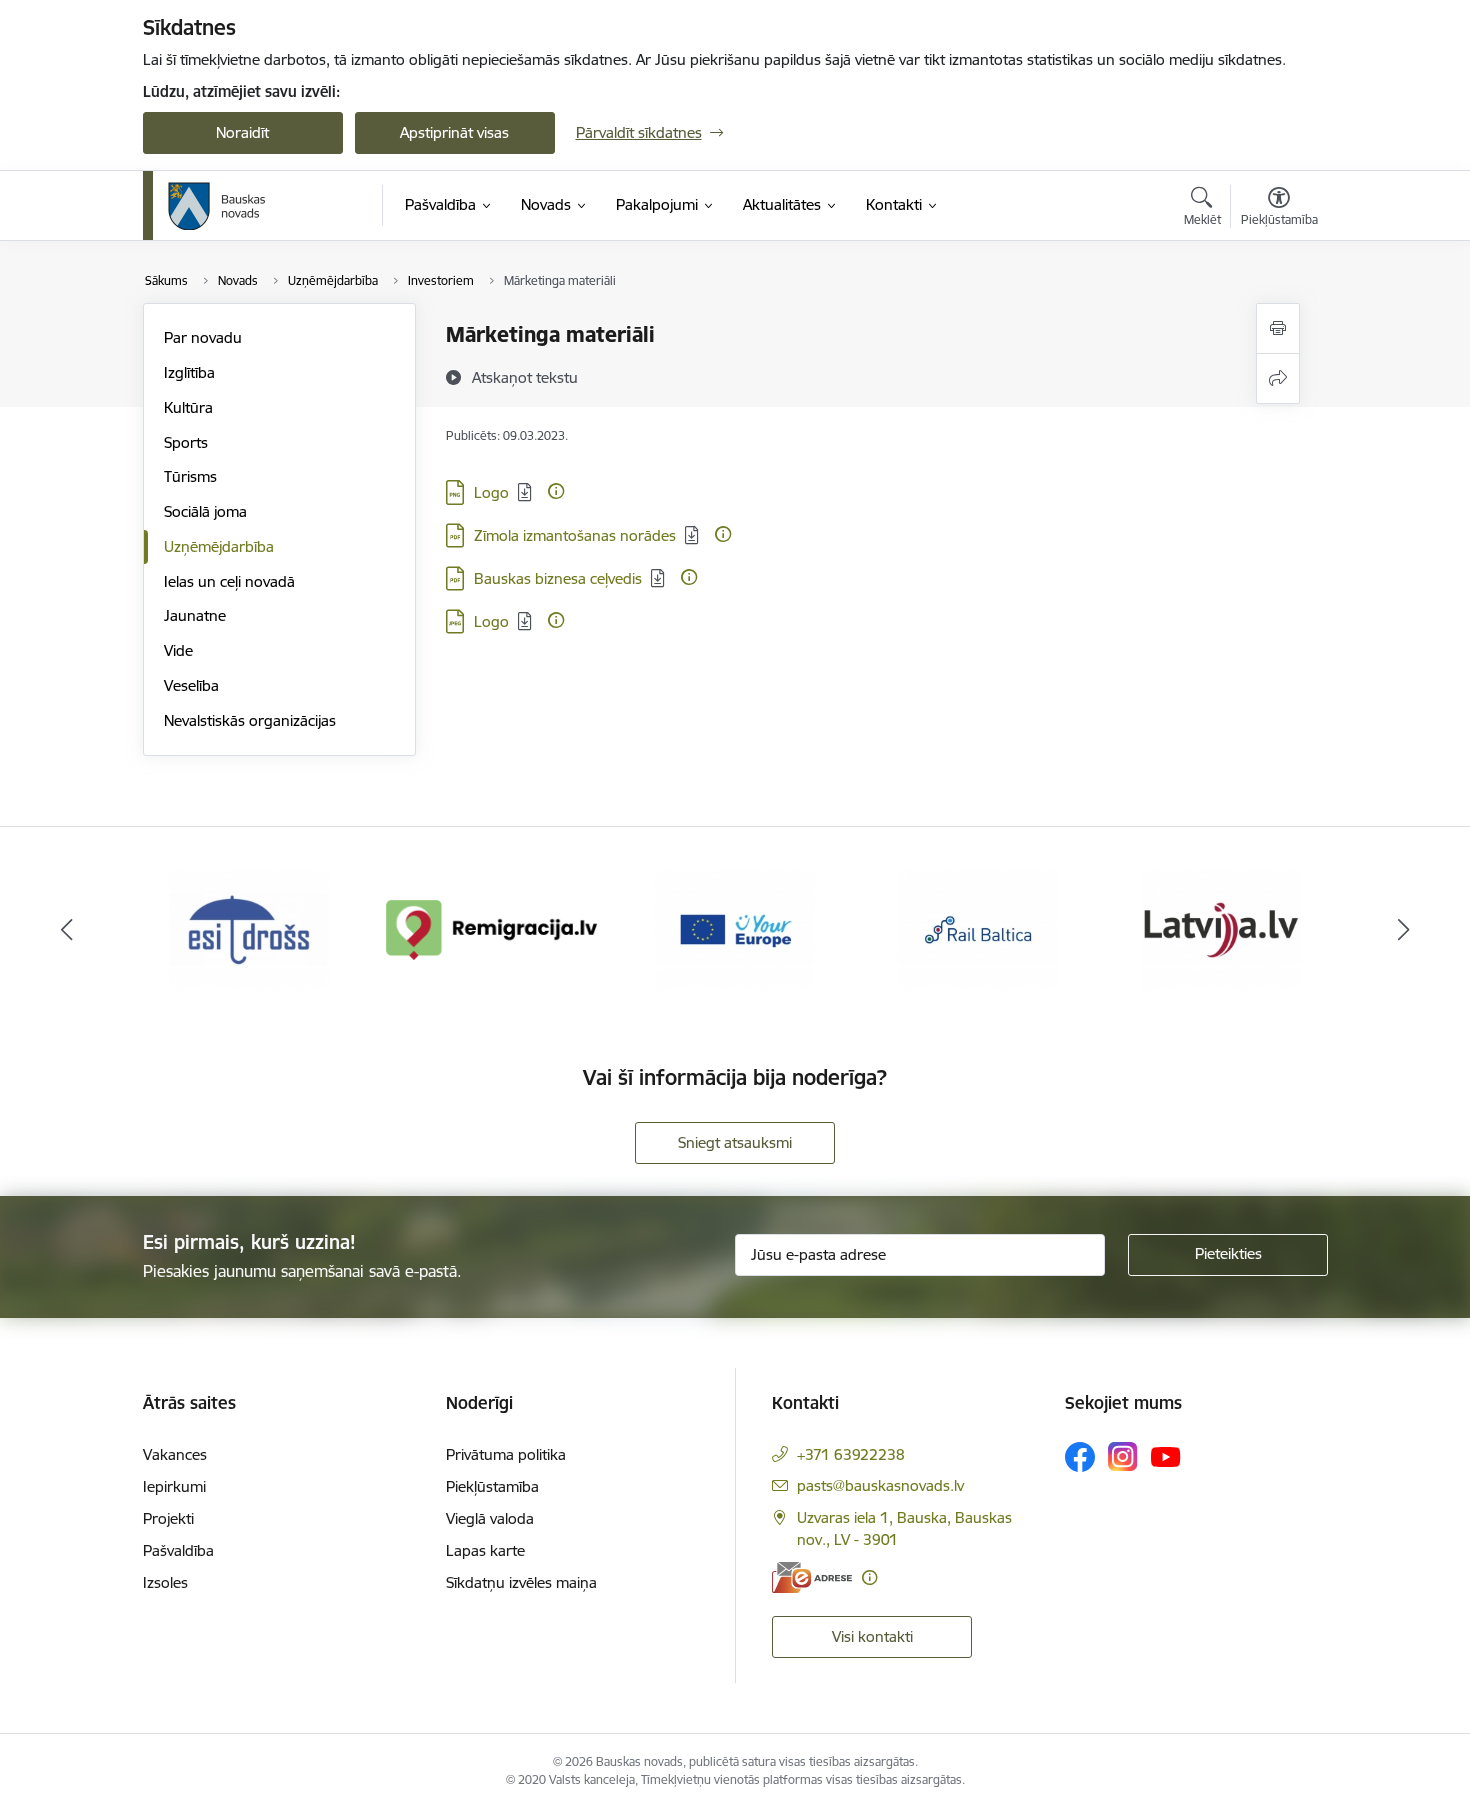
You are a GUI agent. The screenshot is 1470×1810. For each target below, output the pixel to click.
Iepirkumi (174, 1486)
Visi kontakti (872, 1636)
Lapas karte (485, 1550)
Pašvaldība (178, 1550)
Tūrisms (190, 476)
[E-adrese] (812, 1577)
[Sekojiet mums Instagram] (1123, 1456)
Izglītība (189, 372)
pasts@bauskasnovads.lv (880, 1485)
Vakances (175, 1454)
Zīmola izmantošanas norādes (575, 535)
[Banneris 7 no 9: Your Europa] (735, 928)
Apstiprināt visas (454, 132)
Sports (186, 442)
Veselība (191, 685)
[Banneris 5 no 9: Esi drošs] (249, 928)
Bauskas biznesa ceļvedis (558, 578)
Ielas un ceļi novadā (229, 581)
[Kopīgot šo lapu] (1278, 378)
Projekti (168, 1518)
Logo (491, 492)
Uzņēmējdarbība (219, 546)
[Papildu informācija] (556, 491)
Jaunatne (195, 615)
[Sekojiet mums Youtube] (1166, 1456)
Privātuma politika (506, 1454)
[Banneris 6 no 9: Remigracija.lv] (492, 928)
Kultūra (188, 407)
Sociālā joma (205, 511)
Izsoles (165, 1582)
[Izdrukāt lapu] (1278, 328)
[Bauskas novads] (217, 206)
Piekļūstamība (492, 1486)
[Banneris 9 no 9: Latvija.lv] (1221, 928)
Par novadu (203, 337)
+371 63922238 (851, 1454)
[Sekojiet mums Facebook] (1080, 1457)
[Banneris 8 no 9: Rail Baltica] (978, 928)
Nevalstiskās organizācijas (250, 720)
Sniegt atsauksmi (735, 1142)
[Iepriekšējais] (67, 930)
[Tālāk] (1404, 930)
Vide (178, 650)
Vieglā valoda (490, 1518)
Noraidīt (242, 132)
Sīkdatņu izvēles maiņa (521, 1582)
